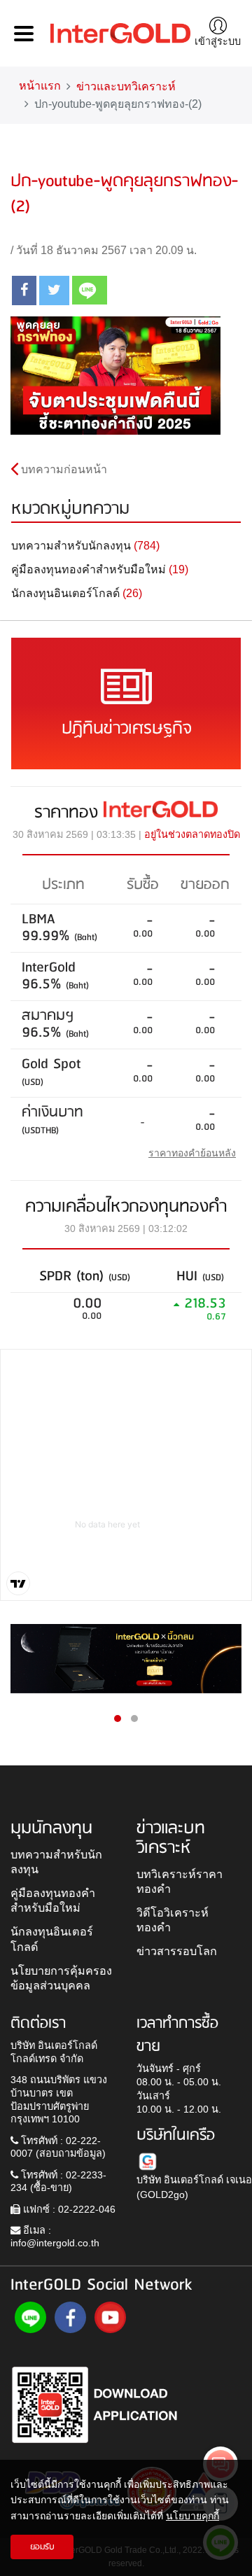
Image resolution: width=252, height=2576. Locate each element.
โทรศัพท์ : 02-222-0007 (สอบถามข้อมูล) (58, 2147)
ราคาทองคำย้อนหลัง (192, 1153)
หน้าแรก (40, 86)
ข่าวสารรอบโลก (177, 1951)
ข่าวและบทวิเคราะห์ (126, 86)
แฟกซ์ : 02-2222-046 (68, 2209)
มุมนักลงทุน (51, 1828)
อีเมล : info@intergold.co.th (55, 2237)
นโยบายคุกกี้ (192, 2516)
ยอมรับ (42, 2547)
